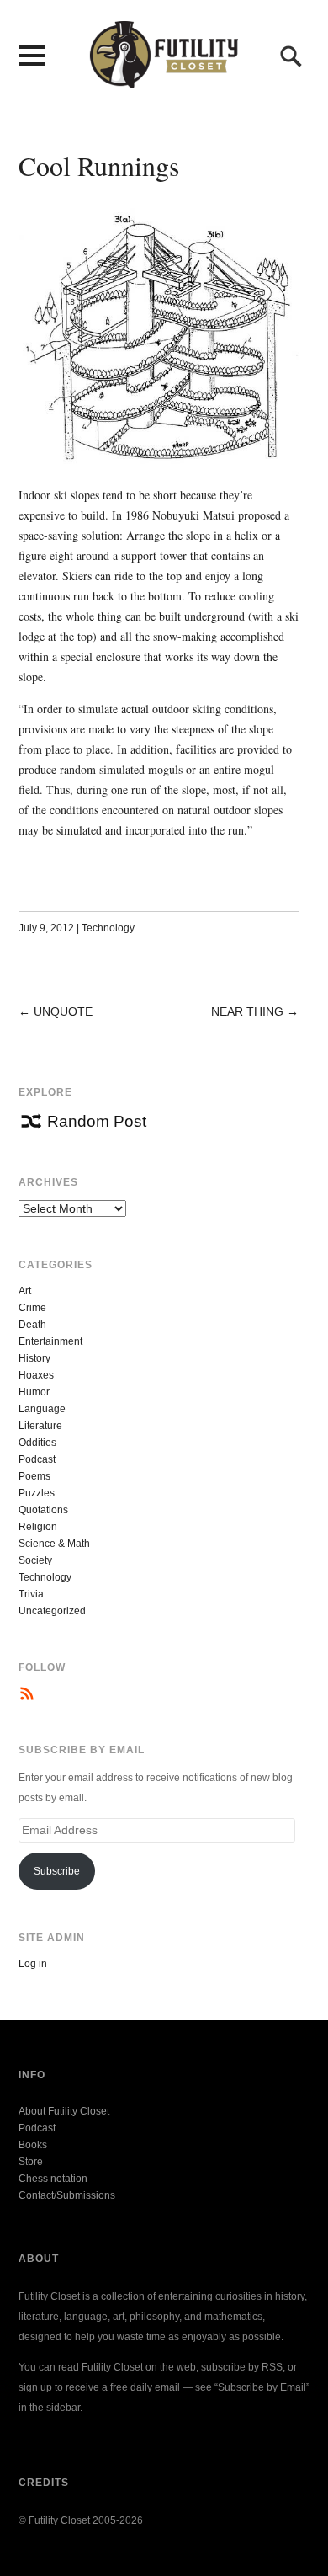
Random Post (97, 1121)
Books (33, 2145)
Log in (33, 1964)
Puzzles (37, 1493)
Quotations (43, 1510)
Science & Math (54, 1544)
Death (32, 1325)
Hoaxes (36, 1375)
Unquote (63, 1011)
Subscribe (57, 1871)
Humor (34, 1392)
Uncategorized (52, 1611)
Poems (34, 1476)
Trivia (31, 1594)
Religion (38, 1527)
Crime (32, 1308)
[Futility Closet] (164, 79)
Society (35, 1560)
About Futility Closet (64, 2111)
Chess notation (53, 2179)
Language (42, 1409)
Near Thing (247, 1011)
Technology (108, 928)
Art (25, 1291)
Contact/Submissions (67, 2195)
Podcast (37, 1459)
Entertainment (50, 1341)
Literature (40, 1426)
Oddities (37, 1443)
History (34, 1358)
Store (31, 2162)
